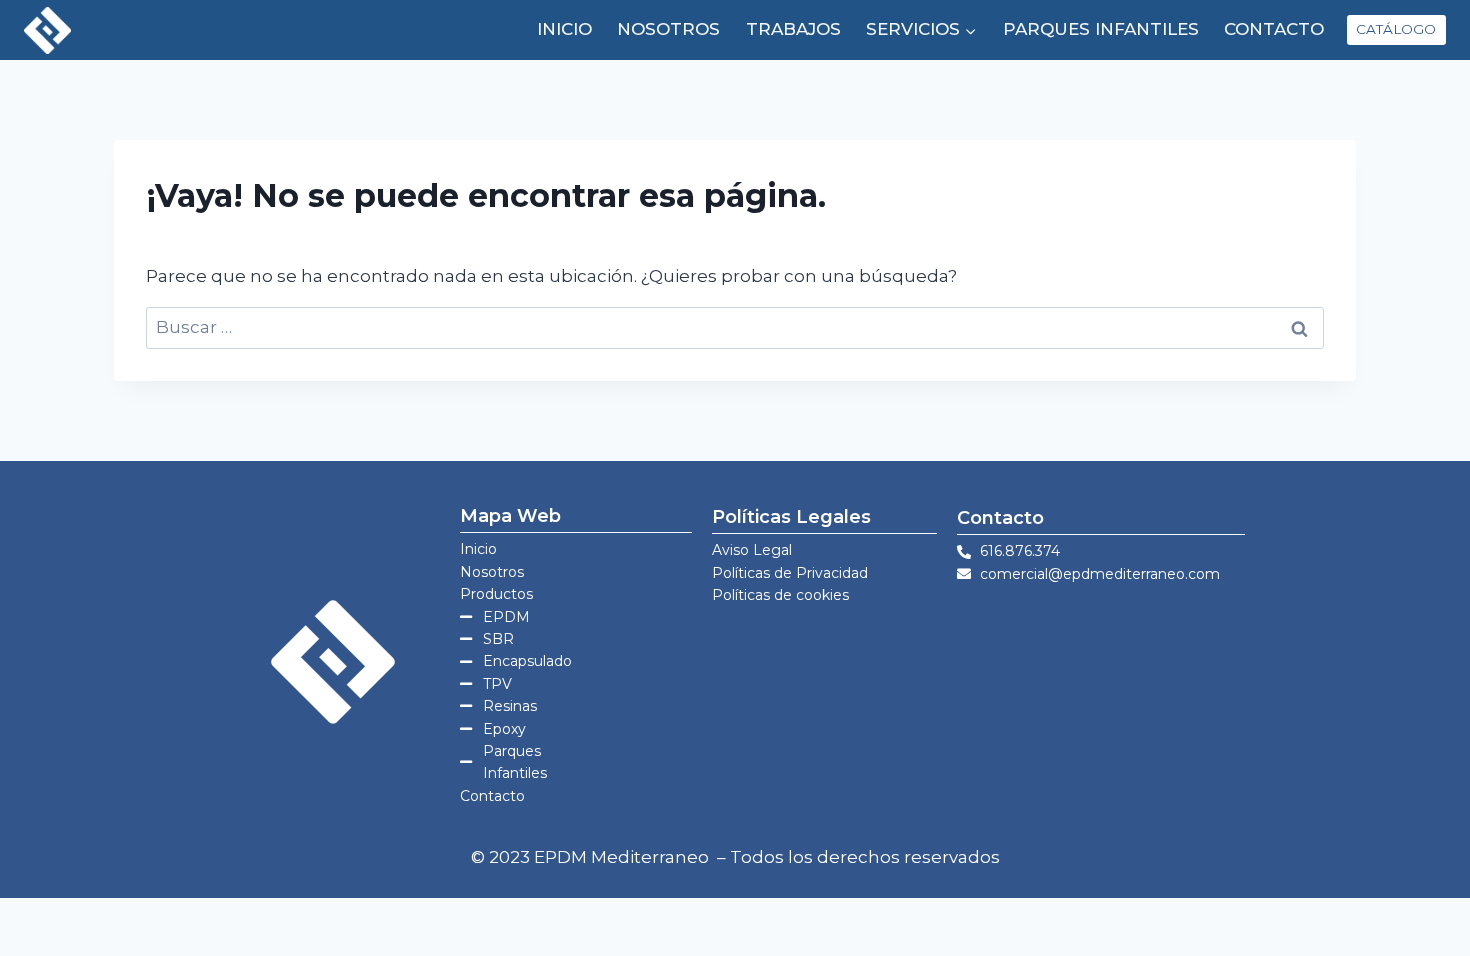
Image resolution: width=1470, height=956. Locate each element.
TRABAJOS (793, 29)
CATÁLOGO (1396, 29)
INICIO (564, 29)
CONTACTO (1274, 29)
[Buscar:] (735, 327)
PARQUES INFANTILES (1101, 29)
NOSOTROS (668, 29)
